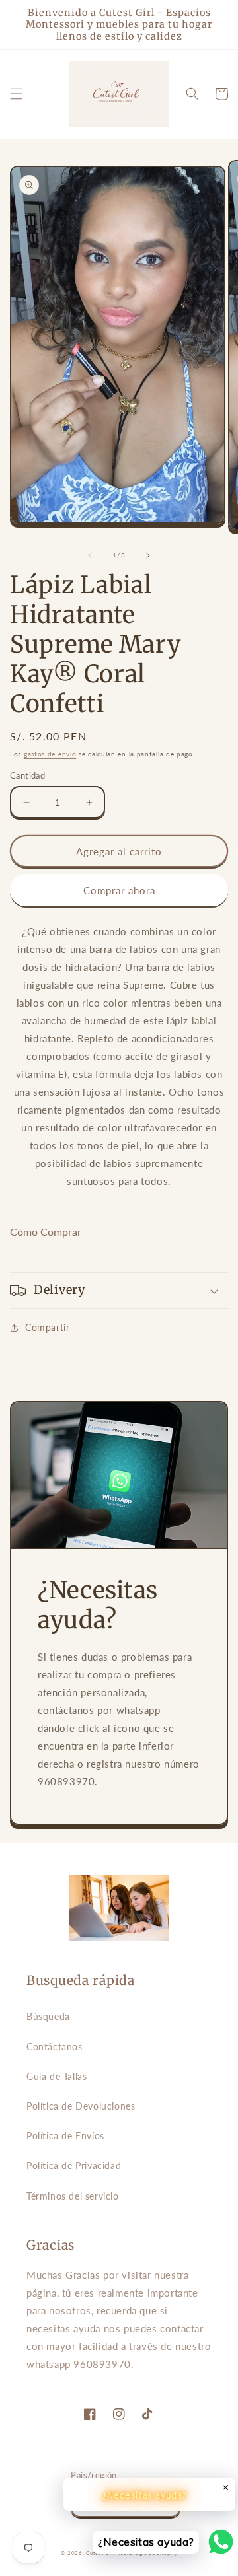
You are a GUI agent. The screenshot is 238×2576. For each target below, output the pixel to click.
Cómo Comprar (46, 1232)
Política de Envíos (65, 2136)
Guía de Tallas (57, 2076)
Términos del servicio (73, 2196)
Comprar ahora (119, 890)
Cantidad (27, 775)
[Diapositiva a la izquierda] (90, 555)
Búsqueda (48, 2016)
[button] (17, 94)
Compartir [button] (47, 1327)
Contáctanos (55, 2047)
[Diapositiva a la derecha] (148, 555)
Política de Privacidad (74, 2165)
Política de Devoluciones (81, 2106)
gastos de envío (50, 754)
